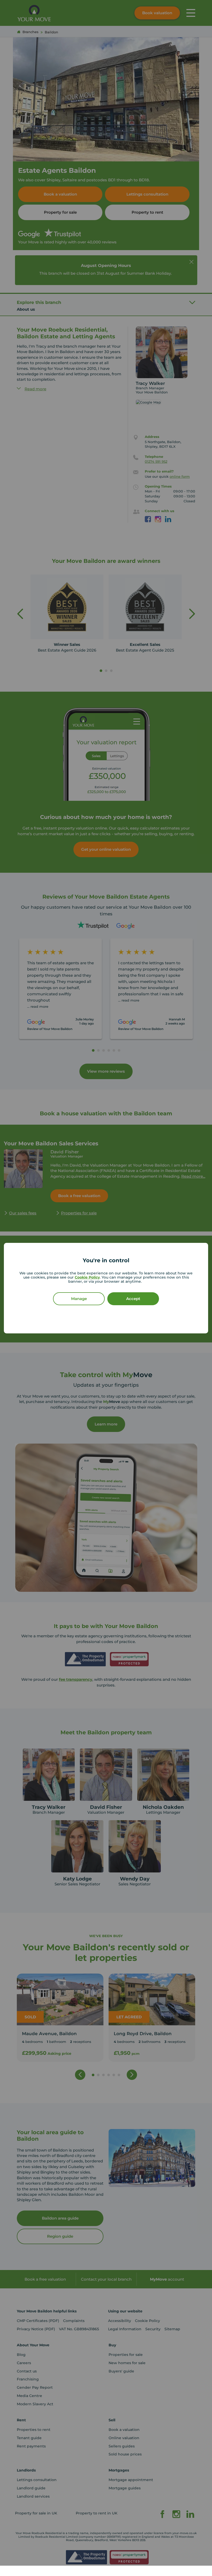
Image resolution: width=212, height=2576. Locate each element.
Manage (79, 1299)
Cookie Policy (87, 1277)
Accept (133, 1299)
